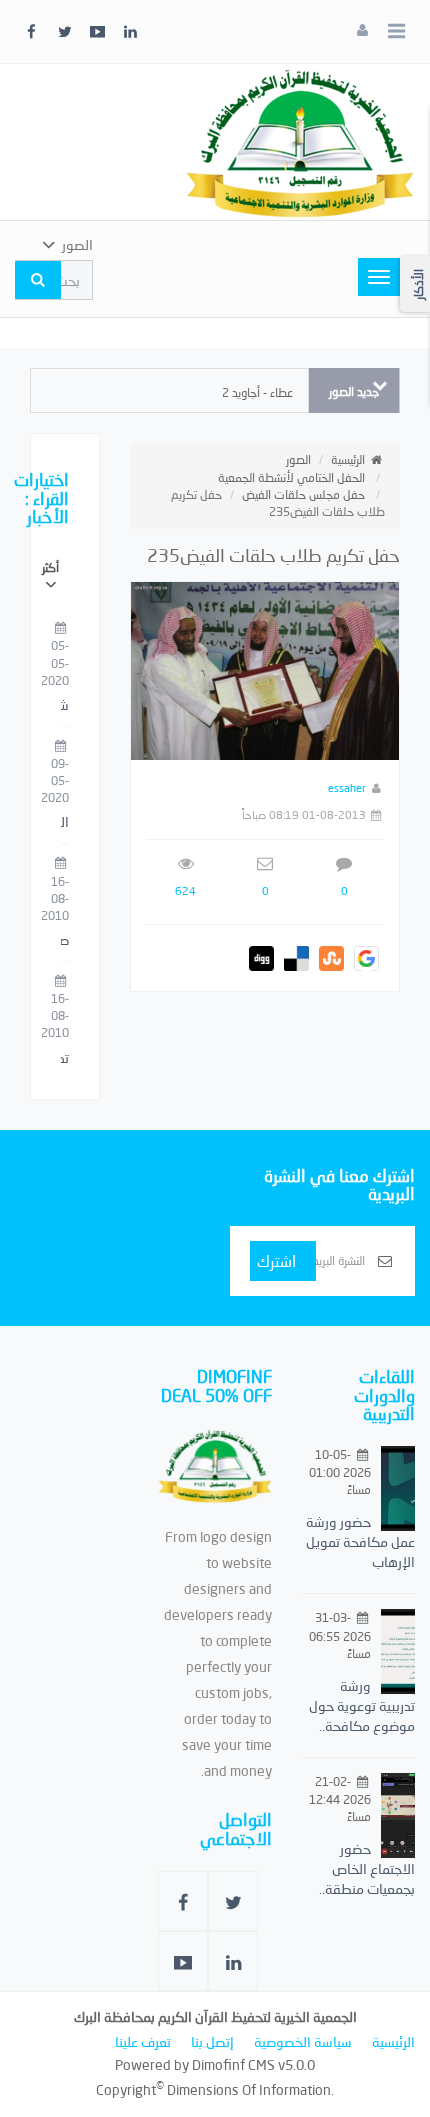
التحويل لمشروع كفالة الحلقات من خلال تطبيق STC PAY (65, 823)
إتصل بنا (212, 2041)
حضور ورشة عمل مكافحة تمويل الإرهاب (360, 1541)
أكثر (50, 567)
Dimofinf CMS (233, 2064)
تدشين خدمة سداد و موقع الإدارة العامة (65, 1059)
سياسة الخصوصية (303, 2041)
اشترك (276, 1260)
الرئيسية (348, 459)
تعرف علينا (143, 2041)
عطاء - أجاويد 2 (257, 392)
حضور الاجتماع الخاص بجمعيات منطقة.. (367, 1868)
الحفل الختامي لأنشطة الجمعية (291, 477)
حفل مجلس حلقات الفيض (303, 494)
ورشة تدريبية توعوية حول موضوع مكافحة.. (362, 1705)
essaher (347, 787)
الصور (298, 459)
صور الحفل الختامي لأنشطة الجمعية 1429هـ (65, 941)
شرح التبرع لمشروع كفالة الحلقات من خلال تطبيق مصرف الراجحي (65, 706)
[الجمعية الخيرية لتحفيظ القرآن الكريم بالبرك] (300, 140)
